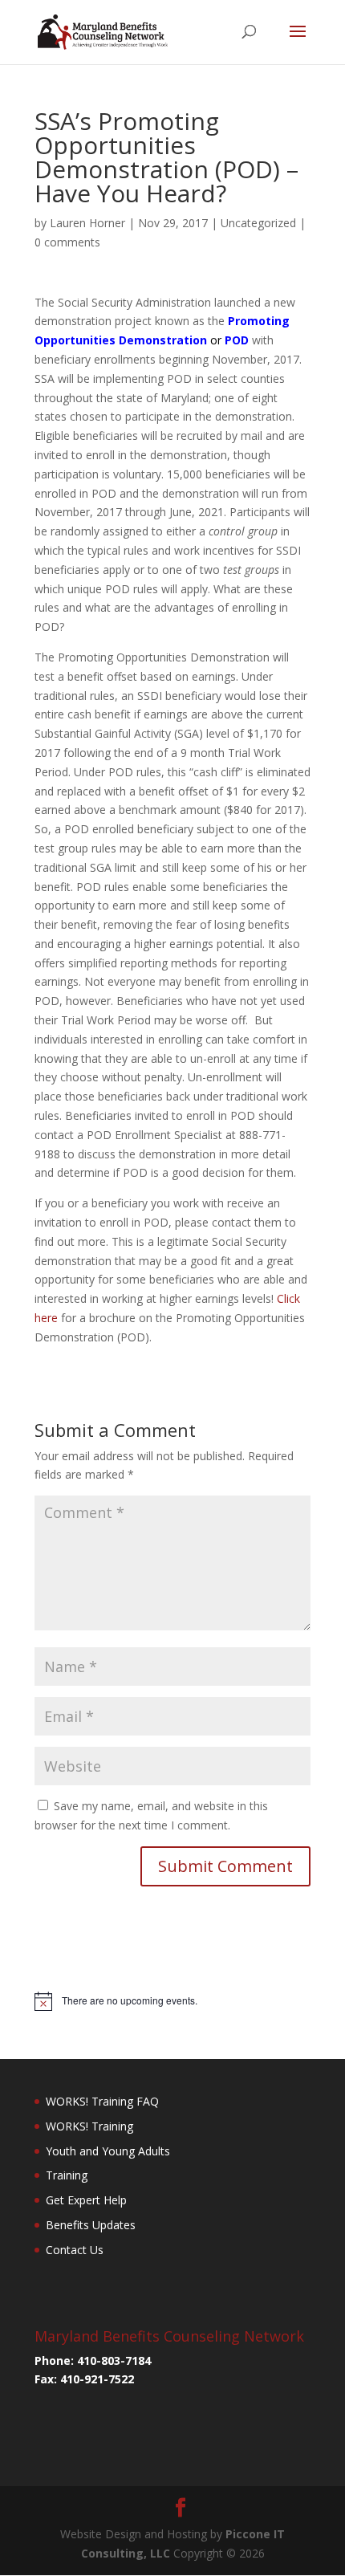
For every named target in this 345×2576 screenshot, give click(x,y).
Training (67, 2175)
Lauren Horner (87, 223)
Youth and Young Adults (108, 2151)
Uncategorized (258, 223)
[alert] (172, 2001)
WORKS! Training (89, 2126)
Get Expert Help (86, 2200)
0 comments (67, 242)
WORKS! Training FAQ (102, 2101)
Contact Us (75, 2250)
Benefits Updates (91, 2225)
